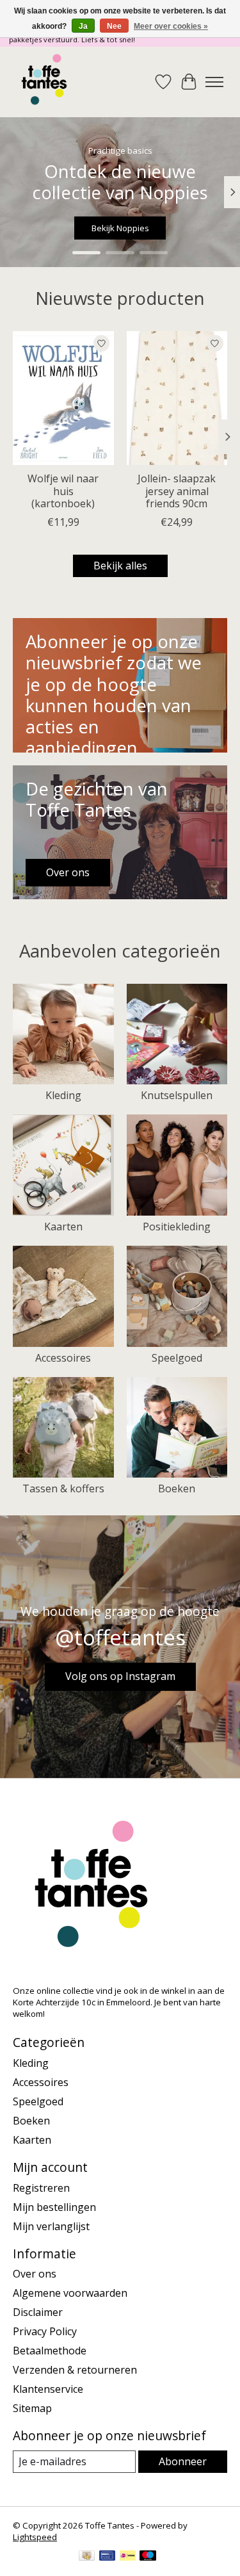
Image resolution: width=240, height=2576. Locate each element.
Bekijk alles (120, 566)
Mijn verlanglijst (51, 2226)
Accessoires (63, 1358)
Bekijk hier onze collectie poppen (120, 228)
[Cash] (87, 2557)
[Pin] (107, 2557)
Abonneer (183, 2461)
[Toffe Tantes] (44, 82)
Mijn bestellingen (54, 2207)
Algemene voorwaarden (70, 2293)
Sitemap (32, 2408)
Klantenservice (48, 2389)
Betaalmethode (50, 2351)
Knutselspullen (177, 1095)
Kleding (63, 1095)
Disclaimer (38, 2312)
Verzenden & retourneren (75, 2370)
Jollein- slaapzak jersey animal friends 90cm (177, 491)
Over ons (35, 2274)
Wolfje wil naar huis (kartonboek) (63, 491)
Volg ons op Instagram (120, 1676)
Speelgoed (177, 1358)
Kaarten (63, 1227)
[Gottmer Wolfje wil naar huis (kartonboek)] (63, 398)
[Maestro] (148, 2557)
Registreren (41, 2188)
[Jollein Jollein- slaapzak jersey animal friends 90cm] (177, 398)
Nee (114, 26)
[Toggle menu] (214, 82)
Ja (83, 26)
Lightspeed (35, 2537)
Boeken (177, 1488)
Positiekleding (177, 1227)
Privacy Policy (45, 2331)
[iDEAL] (128, 2557)
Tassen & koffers (63, 1488)
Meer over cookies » (171, 26)
